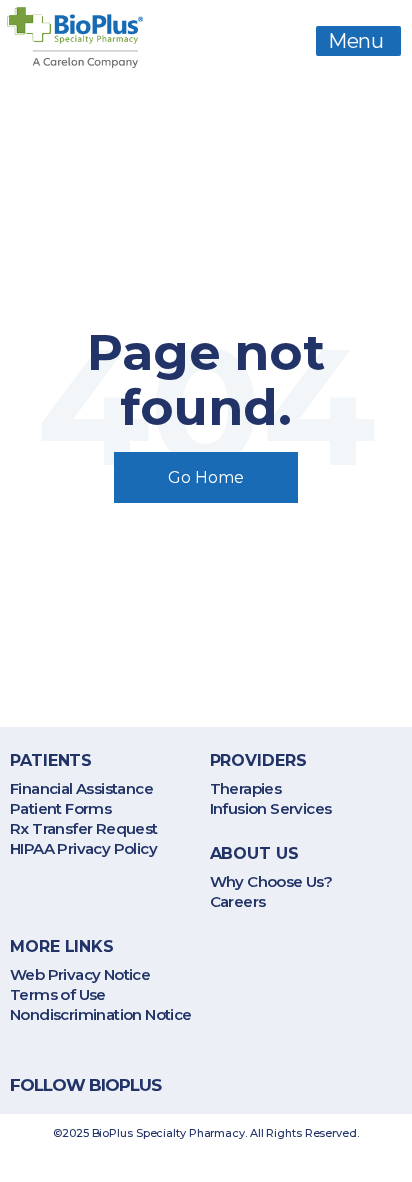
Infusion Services (271, 808)
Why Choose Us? (271, 881)
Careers (238, 901)
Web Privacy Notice (80, 974)
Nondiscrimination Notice (101, 1014)
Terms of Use (58, 994)
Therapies (246, 788)
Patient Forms (60, 808)
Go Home (205, 477)
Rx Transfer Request (84, 828)
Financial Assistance (81, 788)
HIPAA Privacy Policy (83, 848)
